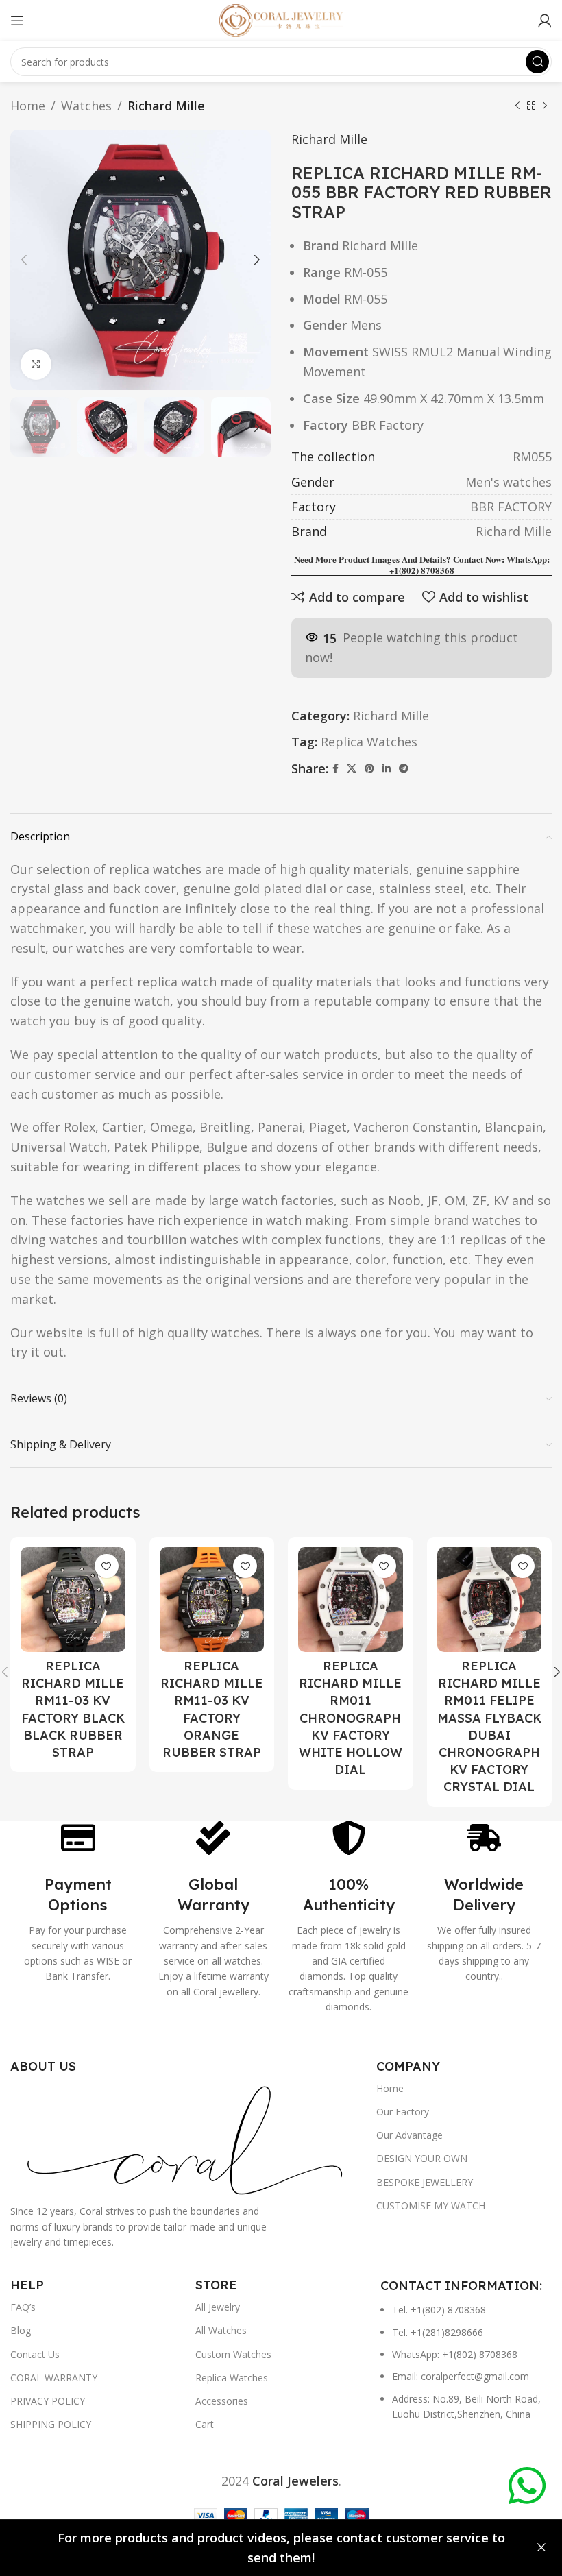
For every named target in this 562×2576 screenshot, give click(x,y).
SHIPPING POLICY (51, 2424)
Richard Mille (166, 106)
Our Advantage (410, 2135)
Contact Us (35, 2354)
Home (28, 106)
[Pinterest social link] (369, 769)
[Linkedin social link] (387, 769)
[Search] (537, 62)
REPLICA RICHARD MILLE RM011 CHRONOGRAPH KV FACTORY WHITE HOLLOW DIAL (351, 1718)
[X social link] (352, 769)
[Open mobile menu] (17, 21)
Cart (205, 2424)
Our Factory (403, 2112)
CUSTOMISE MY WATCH (431, 2206)
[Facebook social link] (335, 769)
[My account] (545, 21)
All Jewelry (218, 2307)
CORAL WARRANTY (54, 2378)
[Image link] (186, 2138)
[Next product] (545, 106)
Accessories (222, 2401)
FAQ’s (23, 2307)
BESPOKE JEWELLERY (425, 2182)
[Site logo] (281, 19)
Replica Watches (369, 742)
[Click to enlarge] (36, 364)
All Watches (221, 2330)
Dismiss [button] (541, 2548)
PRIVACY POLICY (48, 2401)
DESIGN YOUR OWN (422, 2158)
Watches (86, 106)
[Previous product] (517, 106)
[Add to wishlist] (107, 1566)
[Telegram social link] (404, 769)
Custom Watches (233, 2354)
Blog (21, 2330)
